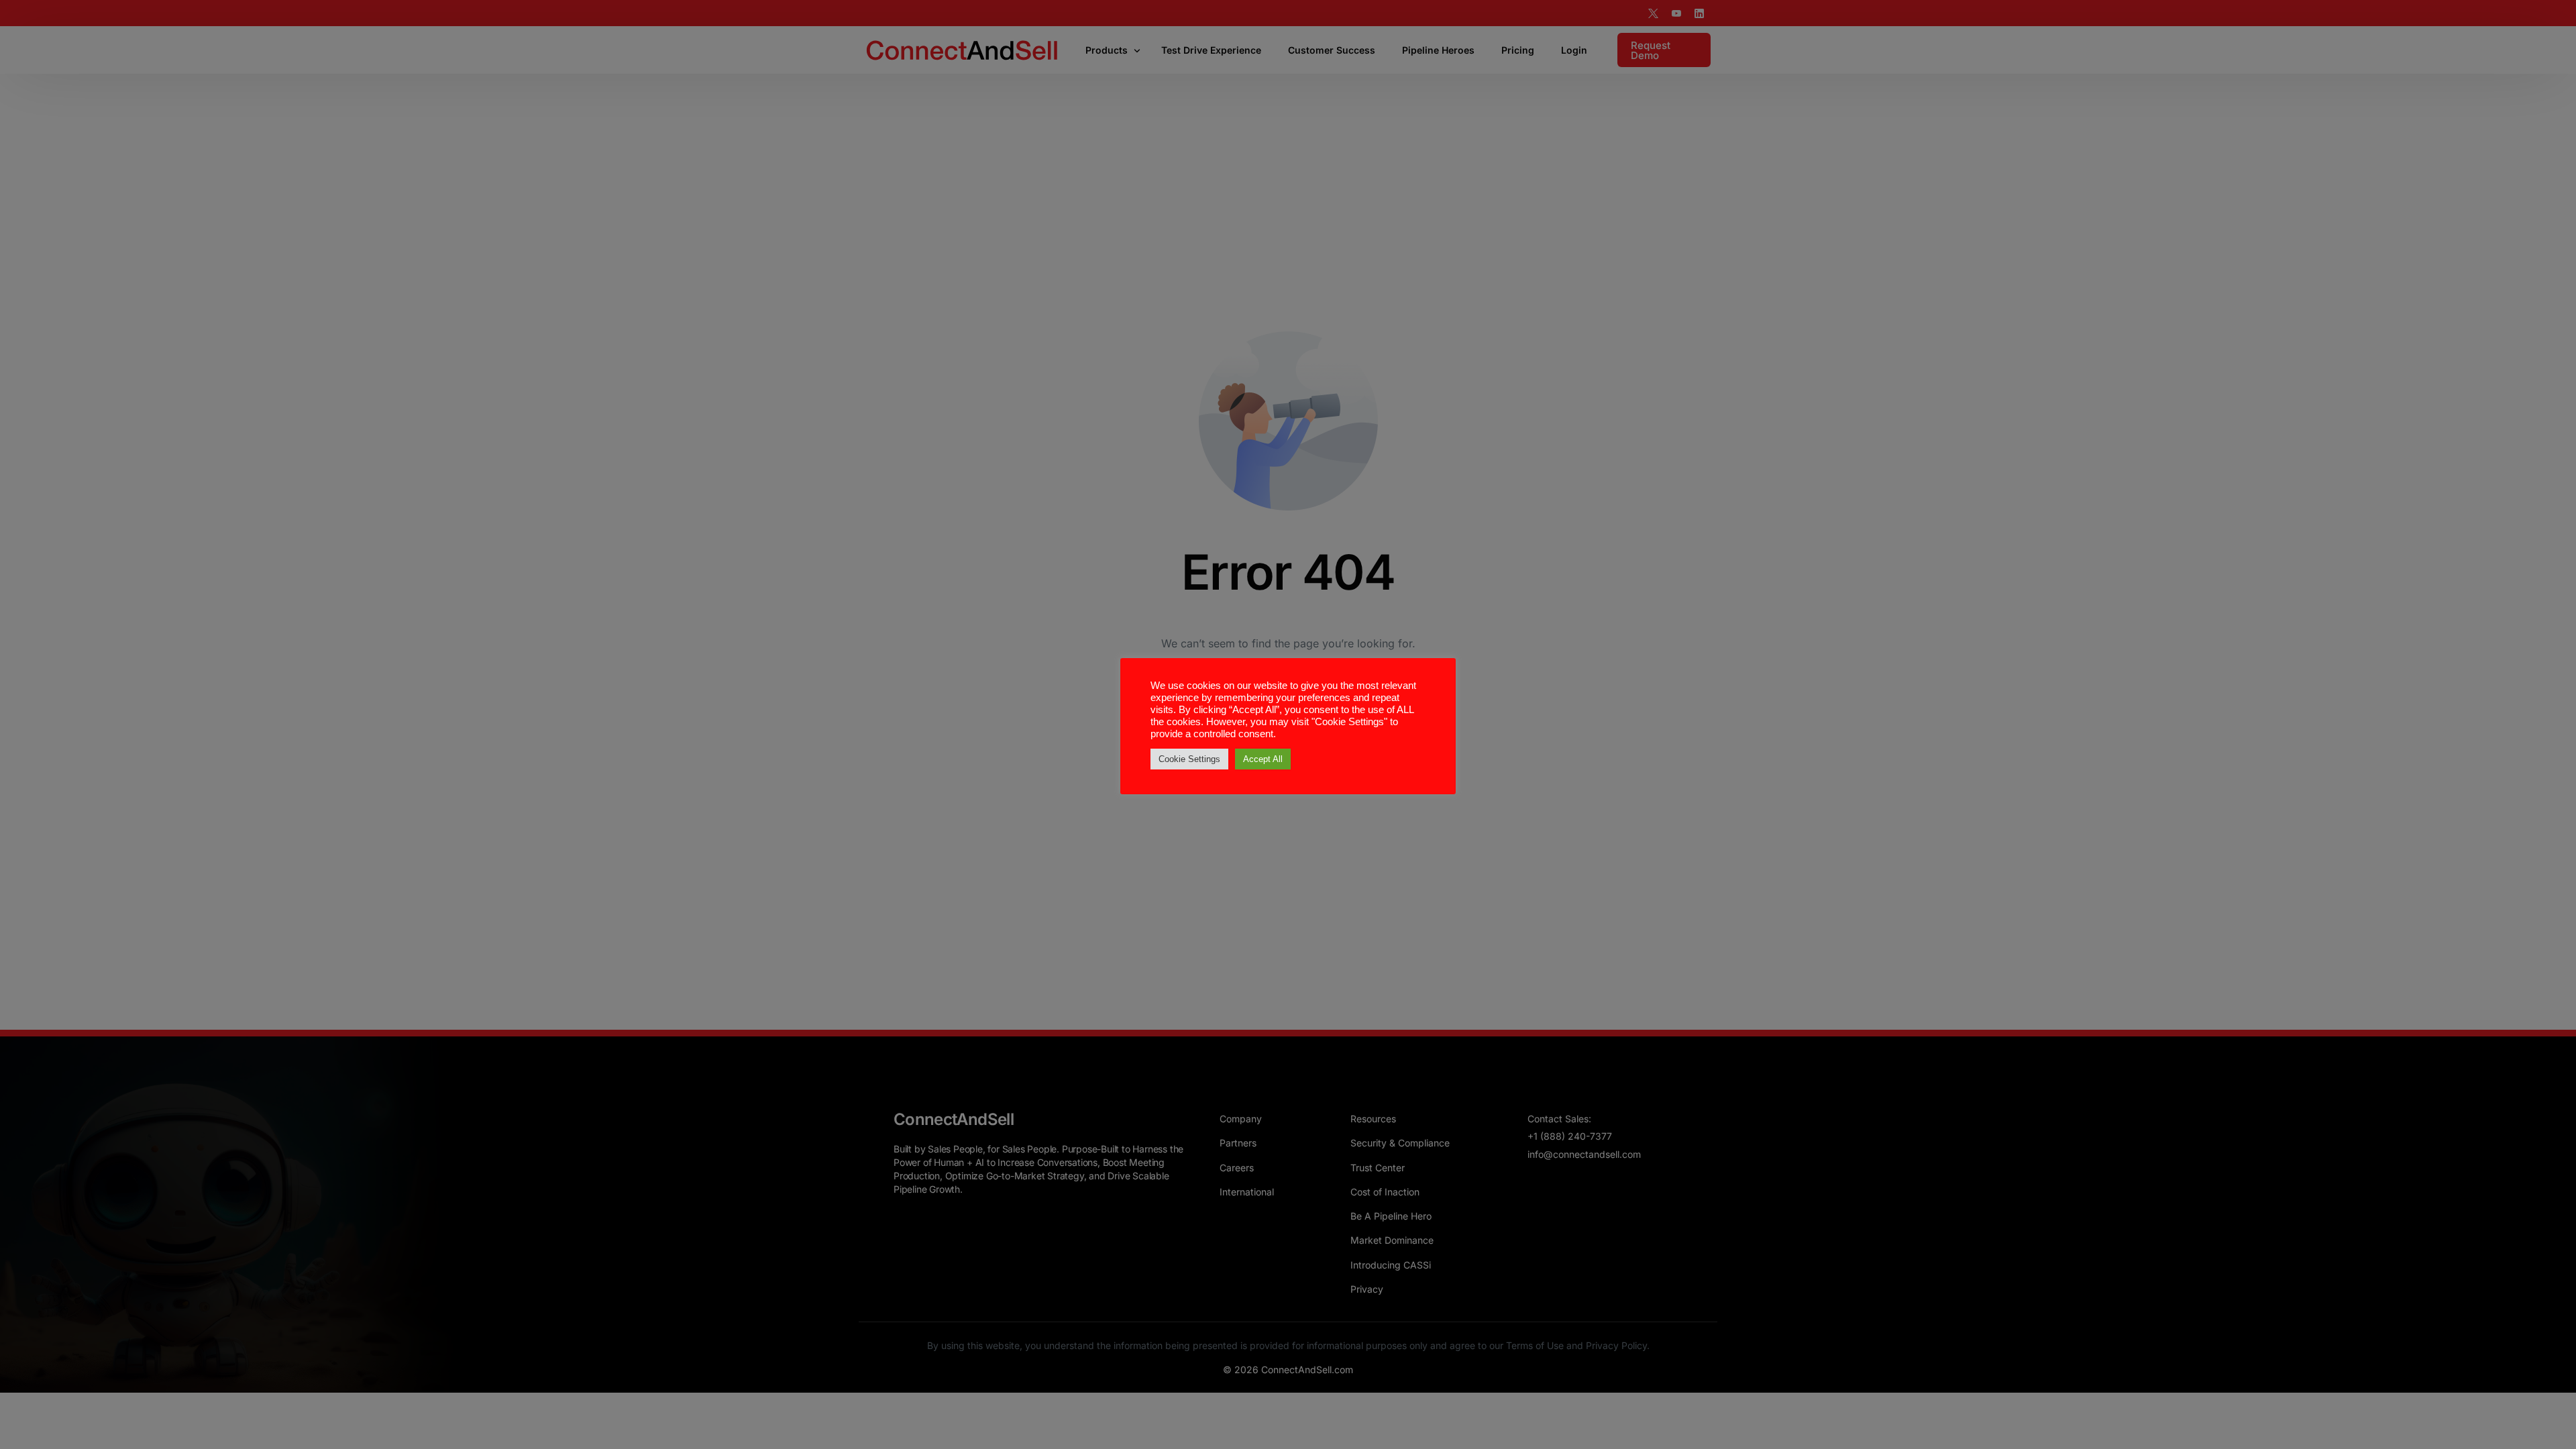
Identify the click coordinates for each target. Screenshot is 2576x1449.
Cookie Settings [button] (1189, 759)
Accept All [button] (1263, 759)
